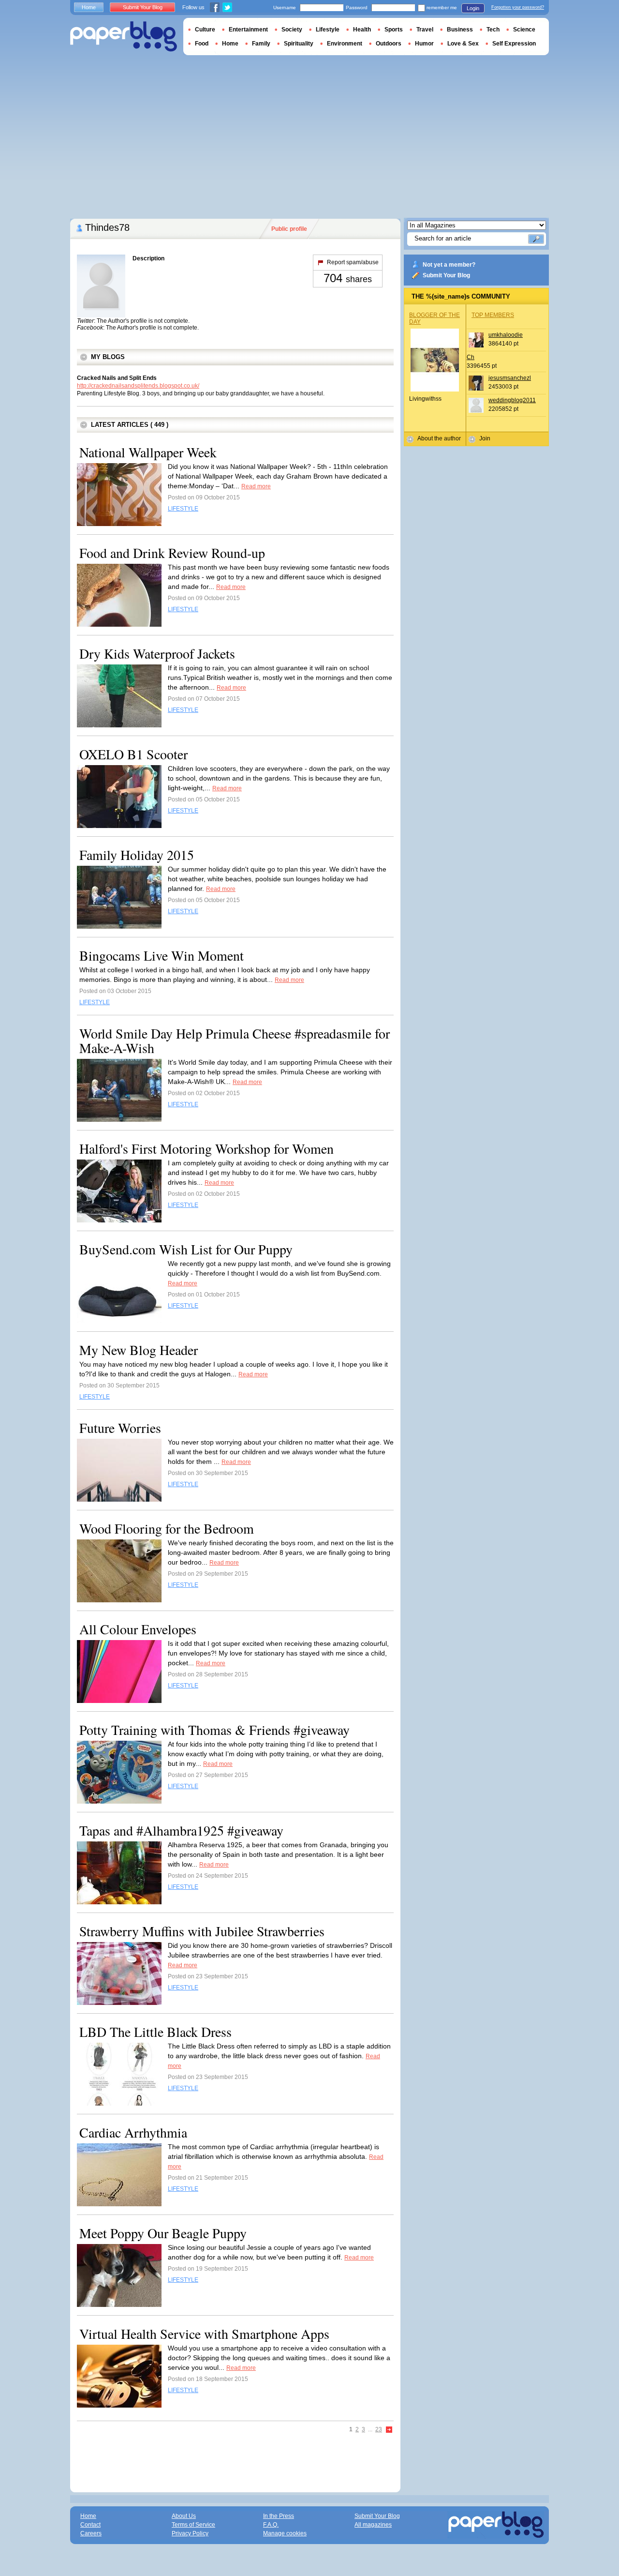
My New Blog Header (139, 1350)
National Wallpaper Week (148, 452)
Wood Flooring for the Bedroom (167, 1528)
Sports (394, 30)
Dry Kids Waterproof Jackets (157, 653)
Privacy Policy (190, 2533)
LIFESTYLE (183, 509)
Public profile (289, 229)
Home (89, 7)
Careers (91, 2533)
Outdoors (389, 44)
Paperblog (124, 37)
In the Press (279, 2516)
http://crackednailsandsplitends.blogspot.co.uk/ (138, 386)
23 (379, 2429)
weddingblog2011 (512, 400)
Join (485, 438)
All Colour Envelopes (138, 1629)
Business (460, 30)
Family (261, 44)
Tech (493, 30)
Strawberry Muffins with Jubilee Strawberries (202, 1931)
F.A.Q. (271, 2525)
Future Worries (120, 1428)
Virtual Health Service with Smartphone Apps (204, 2334)
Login (473, 8)
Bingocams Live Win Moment (162, 955)
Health (362, 30)
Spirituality (299, 44)
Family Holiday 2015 (137, 855)
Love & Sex (463, 44)
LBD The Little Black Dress (155, 2032)
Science (524, 30)
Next (389, 2430)
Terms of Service (193, 2525)
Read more (256, 486)
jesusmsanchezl (510, 378)
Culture (205, 30)
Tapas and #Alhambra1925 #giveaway (181, 1830)
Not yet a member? (449, 265)
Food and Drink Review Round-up (172, 553)
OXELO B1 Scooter (133, 754)
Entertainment (248, 30)
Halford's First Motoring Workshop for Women (206, 1148)
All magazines (373, 2525)
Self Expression (514, 44)
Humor (424, 44)
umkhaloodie (506, 335)
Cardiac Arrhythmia (133, 2132)
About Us (184, 2516)
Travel (425, 30)
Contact (90, 2525)
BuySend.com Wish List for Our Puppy (186, 1249)
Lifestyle (328, 30)
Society (292, 30)
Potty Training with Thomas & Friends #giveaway (214, 1730)
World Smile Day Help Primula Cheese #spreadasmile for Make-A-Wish (235, 1040)
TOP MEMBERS (493, 315)
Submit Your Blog (446, 275)
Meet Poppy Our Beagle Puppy (163, 2233)
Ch (471, 357)
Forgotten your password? (518, 7)
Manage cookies (285, 2533)
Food (202, 44)
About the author (439, 438)
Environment (345, 44)
